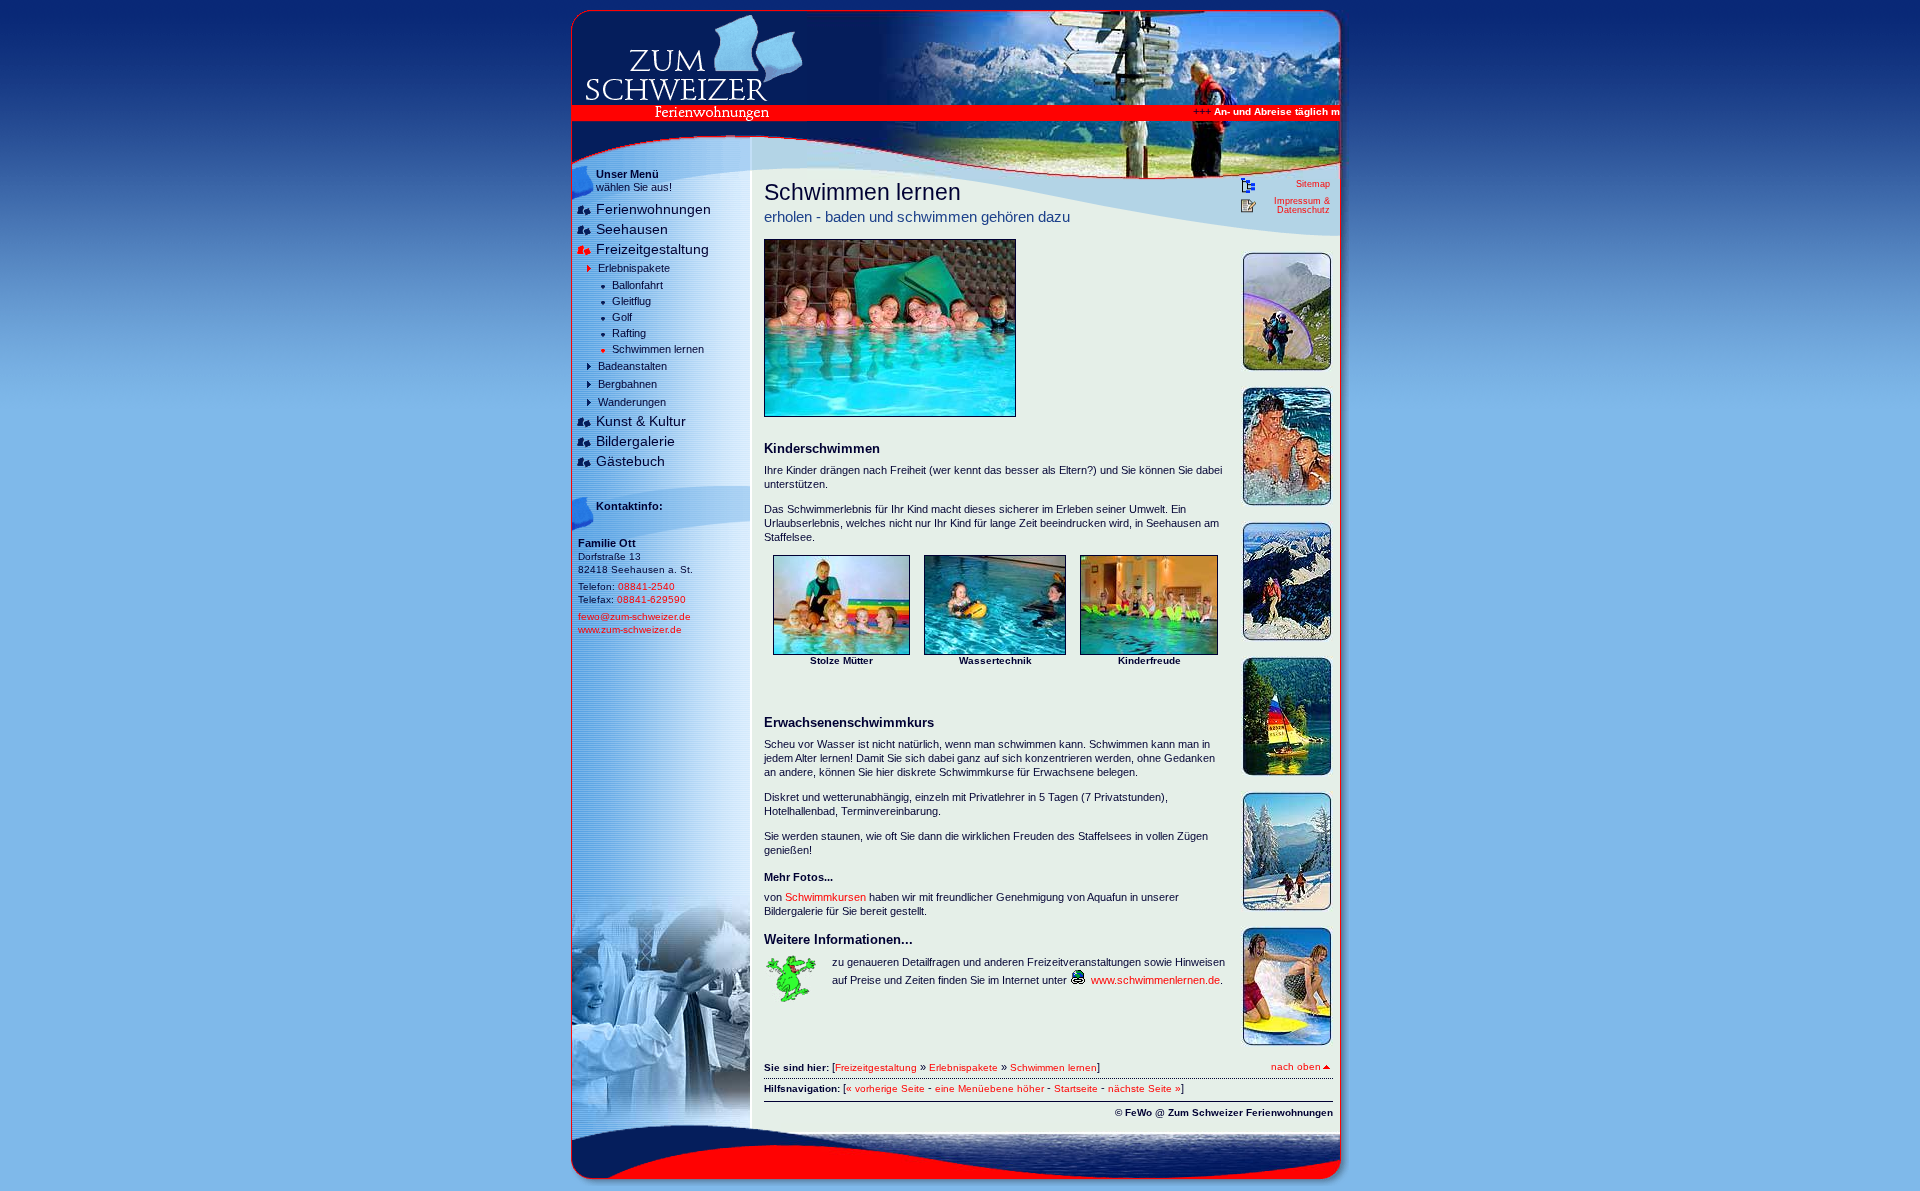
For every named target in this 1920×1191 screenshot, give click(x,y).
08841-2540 (646, 586)
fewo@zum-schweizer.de (634, 616)
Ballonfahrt (637, 285)
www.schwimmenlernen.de (1155, 980)
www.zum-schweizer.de (630, 629)
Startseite (1076, 1088)
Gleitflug (631, 301)
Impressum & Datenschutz (1302, 206)
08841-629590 (651, 599)
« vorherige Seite (885, 1088)
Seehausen (632, 229)
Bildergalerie (635, 441)
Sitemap (1313, 184)
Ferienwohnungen (653, 209)
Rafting (629, 333)
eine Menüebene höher (989, 1088)
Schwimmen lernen (658, 349)
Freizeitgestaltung (652, 249)
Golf (622, 317)
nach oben (1296, 1066)
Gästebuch (630, 461)
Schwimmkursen (827, 897)
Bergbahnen (627, 384)
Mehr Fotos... (798, 877)
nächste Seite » (1144, 1088)
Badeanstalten (632, 366)
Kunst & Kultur (641, 421)
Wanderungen (632, 402)
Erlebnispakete (634, 268)
